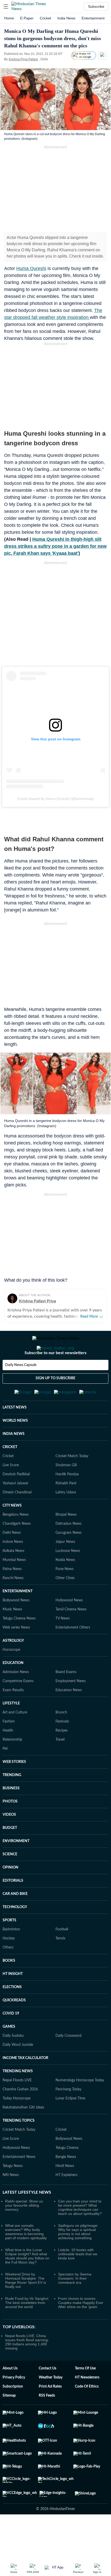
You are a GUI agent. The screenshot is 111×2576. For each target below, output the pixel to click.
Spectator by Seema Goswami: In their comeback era (75, 2304)
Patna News (12, 1594)
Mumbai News (14, 1585)
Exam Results (13, 1716)
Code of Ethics (87, 2412)
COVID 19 (11, 2039)
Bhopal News (66, 1540)
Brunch (61, 1738)
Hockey (9, 1964)
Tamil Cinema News (71, 1635)
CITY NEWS (12, 1531)
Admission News (16, 1697)
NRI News (11, 2200)
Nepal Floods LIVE (17, 2106)
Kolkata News (13, 1576)
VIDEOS (9, 1840)
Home (9, 18)
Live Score (11, 1491)
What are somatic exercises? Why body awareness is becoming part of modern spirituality (26, 2257)
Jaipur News (65, 1567)
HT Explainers (66, 2200)
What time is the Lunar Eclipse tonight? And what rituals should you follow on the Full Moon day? (27, 2281)
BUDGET (10, 1853)
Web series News (16, 1653)
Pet (5, 1774)
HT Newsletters (87, 2403)
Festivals (62, 1747)
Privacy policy (14, 2403)
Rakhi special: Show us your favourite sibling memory (24, 2231)
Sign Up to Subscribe (55, 1399)
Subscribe (96, 6)
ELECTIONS (12, 2012)
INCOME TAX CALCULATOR (25, 2083)
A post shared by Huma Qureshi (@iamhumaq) (56, 799)
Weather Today (51, 2403)
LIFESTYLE (11, 1729)
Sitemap (9, 2421)
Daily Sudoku (13, 2061)
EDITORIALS (13, 1906)
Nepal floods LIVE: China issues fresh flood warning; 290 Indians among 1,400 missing (27, 2367)
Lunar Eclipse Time (70, 2124)
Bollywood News (16, 1626)
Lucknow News (68, 1576)
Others (8, 1973)
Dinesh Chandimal (17, 1518)
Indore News (13, 1567)
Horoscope (11, 1675)
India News (66, 18)
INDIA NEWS (14, 1459)
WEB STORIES (14, 1787)
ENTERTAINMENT (18, 1617)
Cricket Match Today (72, 1482)
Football (62, 1955)
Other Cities (65, 1603)
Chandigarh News (17, 1549)
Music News (12, 1635)
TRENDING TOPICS (19, 2146)
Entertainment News (19, 2182)
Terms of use (85, 2394)
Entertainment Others (73, 1653)
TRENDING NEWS (18, 2097)
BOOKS (9, 1986)
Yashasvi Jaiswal (15, 1509)
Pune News (65, 1594)
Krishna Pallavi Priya (37, 1301)
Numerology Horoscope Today (80, 2106)
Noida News (65, 1585)
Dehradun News (69, 1549)
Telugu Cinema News (19, 1644)
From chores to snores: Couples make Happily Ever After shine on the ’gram (81, 2328)
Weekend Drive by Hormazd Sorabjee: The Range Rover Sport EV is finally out (26, 2306)
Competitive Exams (18, 1706)
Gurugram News (69, 1558)
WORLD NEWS (15, 1446)
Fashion (9, 1747)
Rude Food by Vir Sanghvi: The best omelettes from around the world (27, 2328)
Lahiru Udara (66, 1518)
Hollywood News (69, 1626)
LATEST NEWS (15, 1433)
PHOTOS (10, 1827)
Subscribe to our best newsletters (55, 1374)
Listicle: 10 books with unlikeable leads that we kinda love (78, 2279)
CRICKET (10, 1472)
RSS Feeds (47, 2421)
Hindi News (65, 2191)
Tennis (60, 1964)
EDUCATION (13, 1688)
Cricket (45, 18)
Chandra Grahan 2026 (20, 2115)
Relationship (12, 1765)
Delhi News (12, 1558)
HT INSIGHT (13, 1999)
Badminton (11, 1955)
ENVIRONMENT (16, 1866)
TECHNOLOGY (15, 1932)
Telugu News (13, 2191)
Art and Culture (15, 1738)
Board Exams (66, 1697)
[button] (6, 6)
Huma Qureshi (31, 268)
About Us (10, 2394)
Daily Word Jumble (18, 2070)
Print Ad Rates (50, 2412)
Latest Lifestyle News (27, 2218)
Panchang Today (68, 2115)
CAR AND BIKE (15, 1919)
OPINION (10, 1893)
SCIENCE (10, 1880)
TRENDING (12, 1800)
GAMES (9, 2052)
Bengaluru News (16, 1540)
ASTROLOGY (13, 1666)
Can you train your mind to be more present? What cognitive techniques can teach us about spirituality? (80, 2233)
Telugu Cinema (67, 2173)
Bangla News (66, 2182)
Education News (69, 1716)
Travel (60, 1765)
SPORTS (9, 1946)
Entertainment (93, 18)
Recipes (62, 1756)
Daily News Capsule (21, 1386)
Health (8, 1756)
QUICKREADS (14, 2026)
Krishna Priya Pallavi (23, 59)
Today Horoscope (17, 2124)
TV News (63, 1644)
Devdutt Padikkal (16, 1500)
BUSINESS (11, 1814)
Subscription (13, 2412)
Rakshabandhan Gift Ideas (23, 2133)
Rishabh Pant (66, 1509)
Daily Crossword (69, 2061)
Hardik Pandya (67, 1500)
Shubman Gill (66, 1491)
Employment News (71, 1706)
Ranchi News (13, 1603)
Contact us (47, 2394)
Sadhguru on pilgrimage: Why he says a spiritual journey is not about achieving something (78, 2257)
